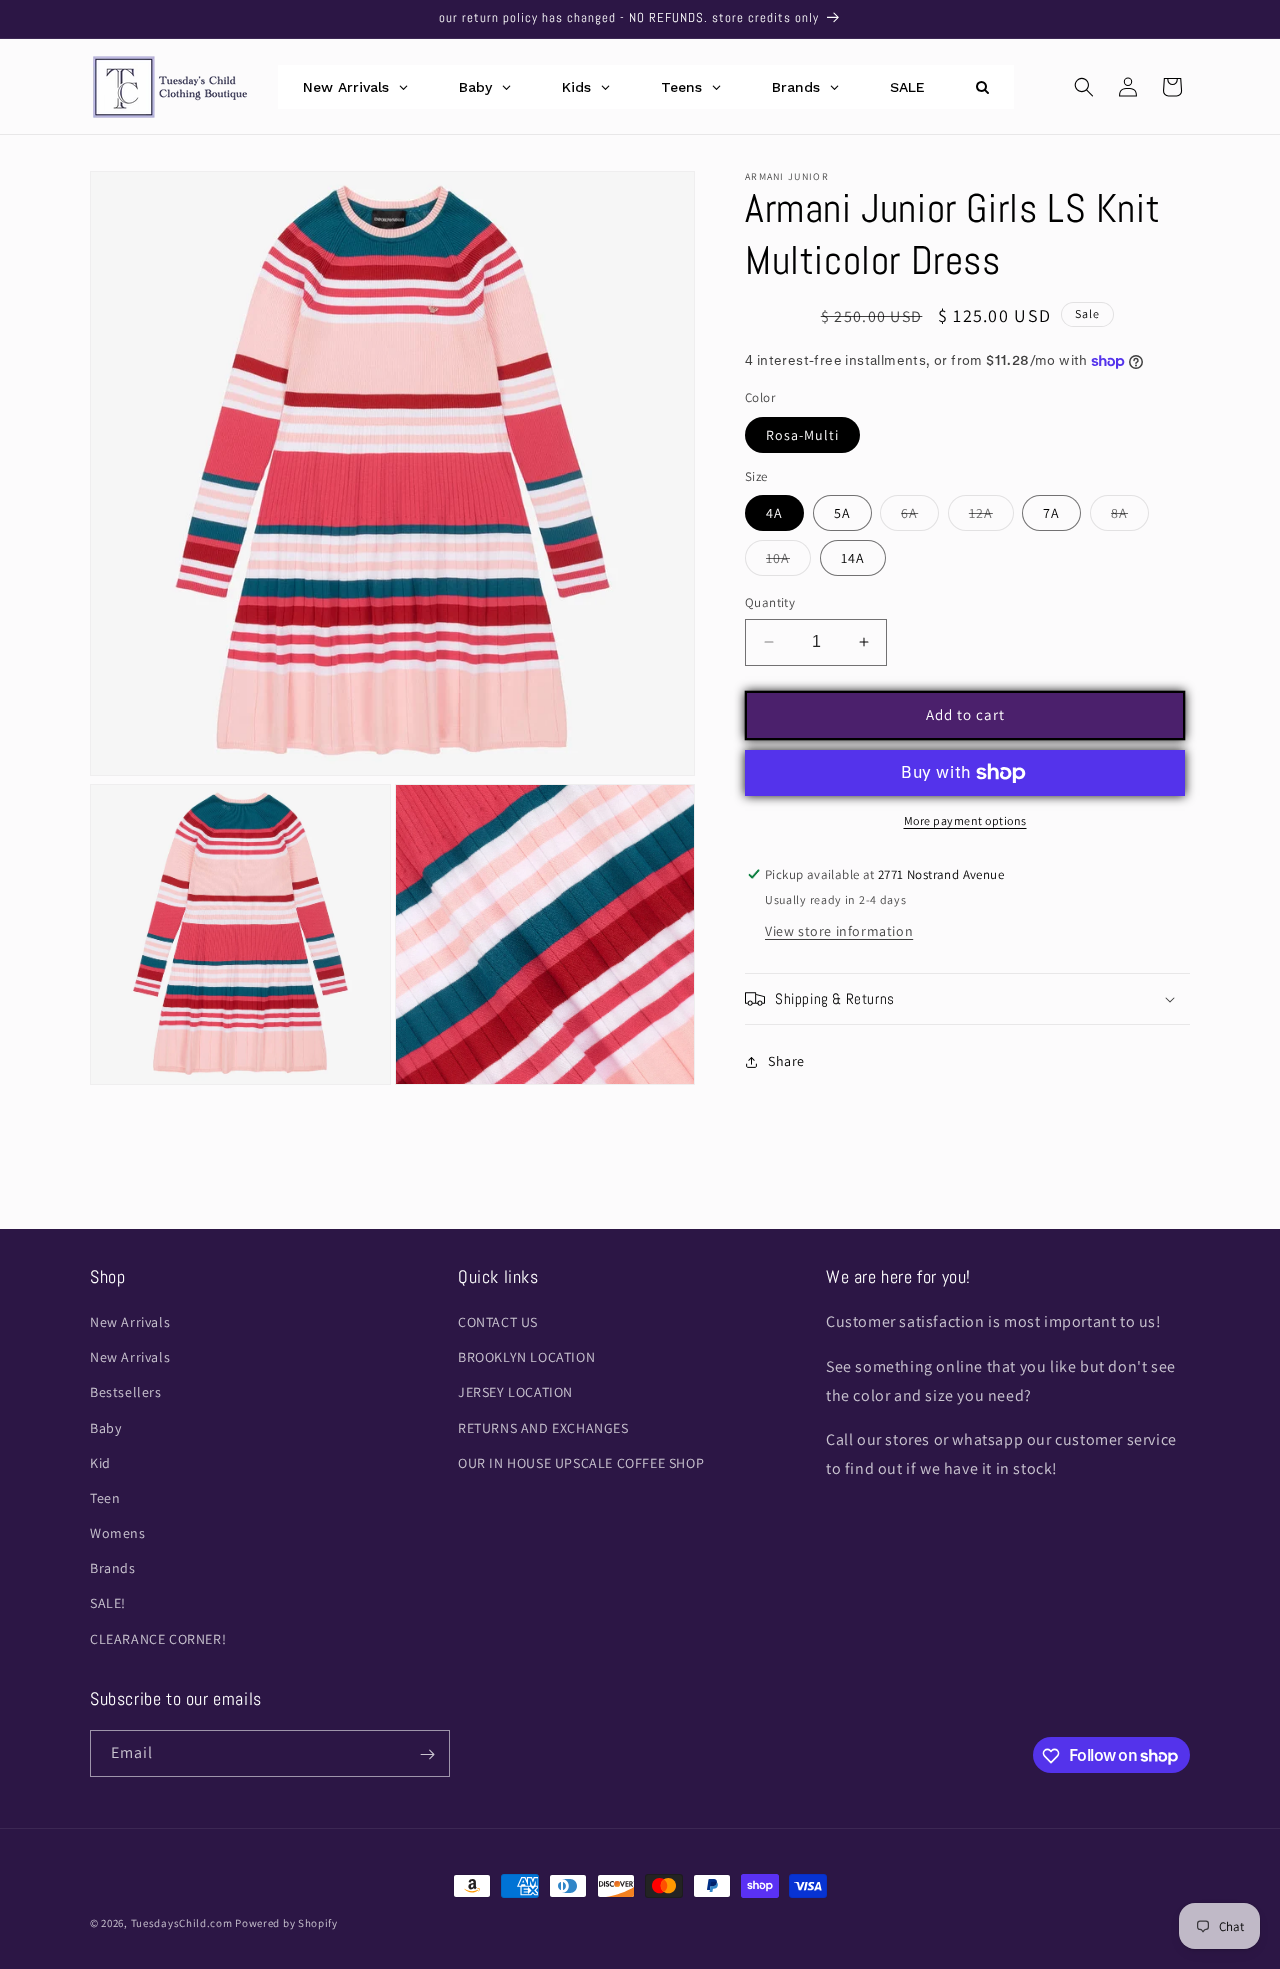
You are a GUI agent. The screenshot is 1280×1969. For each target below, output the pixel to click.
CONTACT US (498, 1322)
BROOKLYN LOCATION (526, 1358)
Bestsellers (126, 1393)
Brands (113, 1569)
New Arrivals (130, 1322)
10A (788, 562)
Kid (100, 1463)
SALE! (108, 1604)
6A (920, 517)
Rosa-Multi (802, 435)
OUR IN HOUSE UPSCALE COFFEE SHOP (581, 1463)
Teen (105, 1498)
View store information (839, 931)
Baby (105, 1428)
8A (1130, 517)
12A (991, 517)
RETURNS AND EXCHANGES (543, 1428)
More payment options (965, 820)
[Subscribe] (427, 1754)
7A (1051, 513)
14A (853, 558)
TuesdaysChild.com (182, 1923)
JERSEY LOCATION (515, 1393)
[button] (1084, 87)
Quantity (770, 602)
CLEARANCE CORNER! (158, 1639)
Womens (118, 1533)
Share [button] (786, 1061)
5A (842, 513)
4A (774, 513)
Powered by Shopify (286, 1923)
